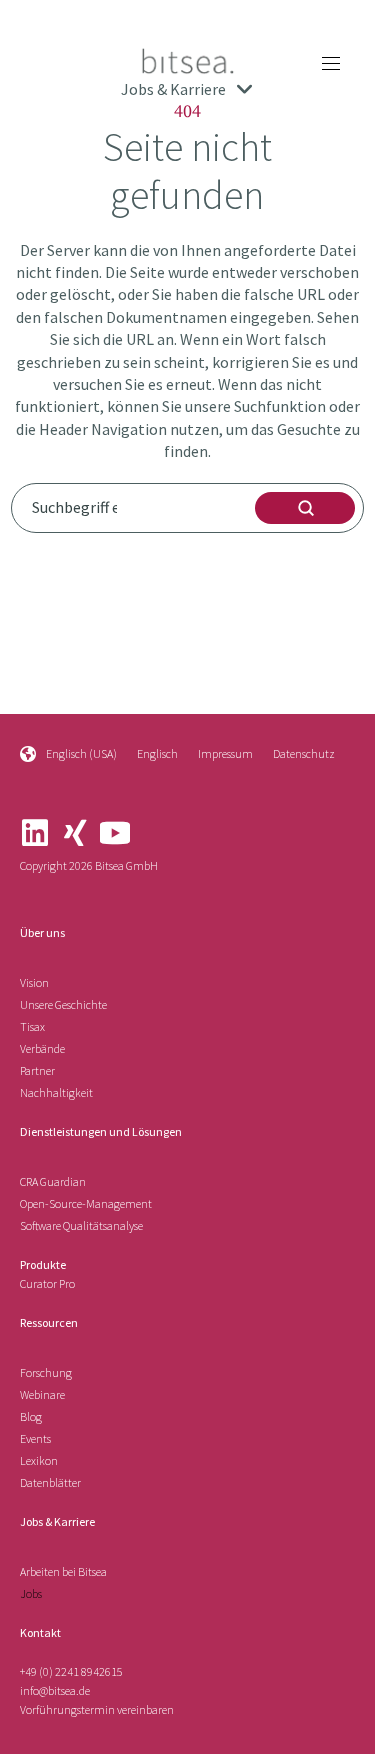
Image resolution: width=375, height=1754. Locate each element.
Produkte (43, 1264)
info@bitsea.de (55, 1690)
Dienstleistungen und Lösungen (101, 1131)
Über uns (42, 932)
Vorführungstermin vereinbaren (97, 1709)
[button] (331, 63)
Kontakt (40, 1632)
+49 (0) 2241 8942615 (71, 1671)
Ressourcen (49, 1322)
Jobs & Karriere (57, 1521)
